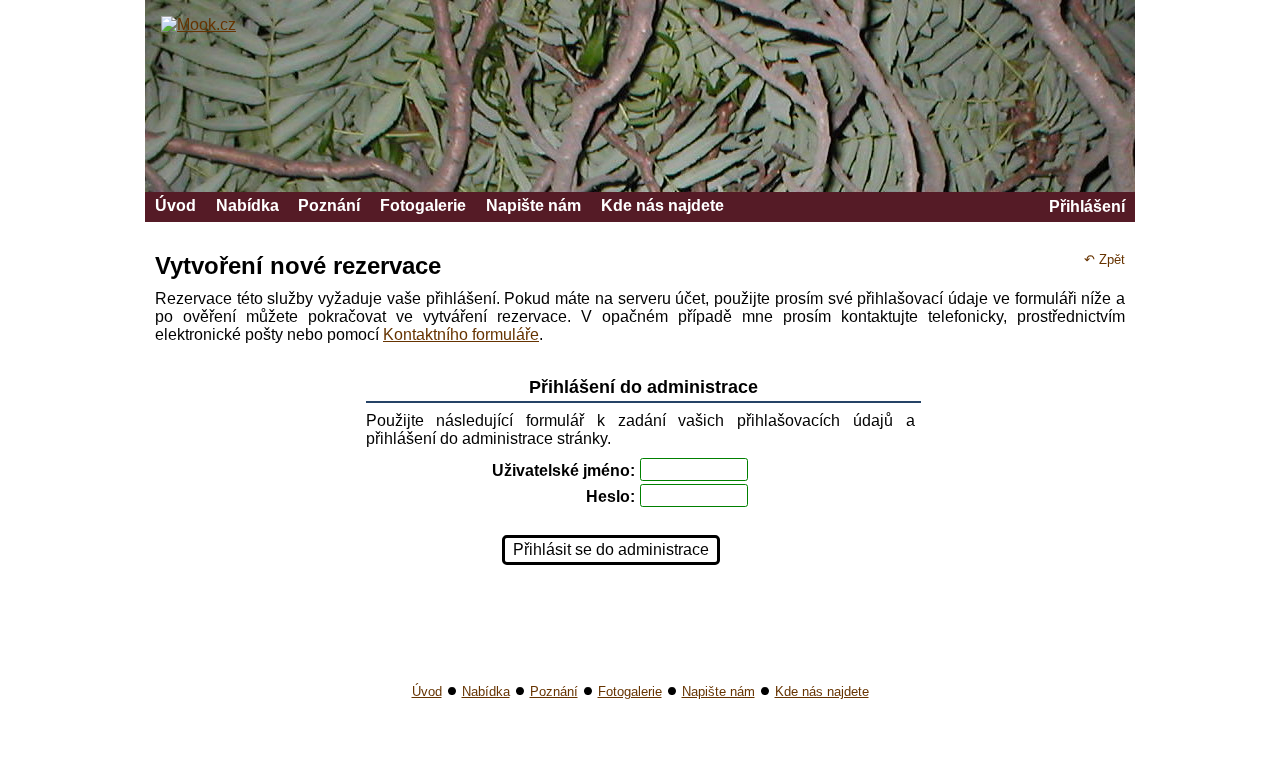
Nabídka (247, 205)
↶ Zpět (1104, 259)
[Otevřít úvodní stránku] (198, 24)
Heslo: (610, 496)
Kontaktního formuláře (461, 334)
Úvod (175, 205)
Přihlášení (1087, 206)
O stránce (1027, 759)
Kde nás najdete (662, 205)
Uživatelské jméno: (563, 470)
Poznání (329, 205)
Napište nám (533, 205)
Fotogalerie (423, 205)
